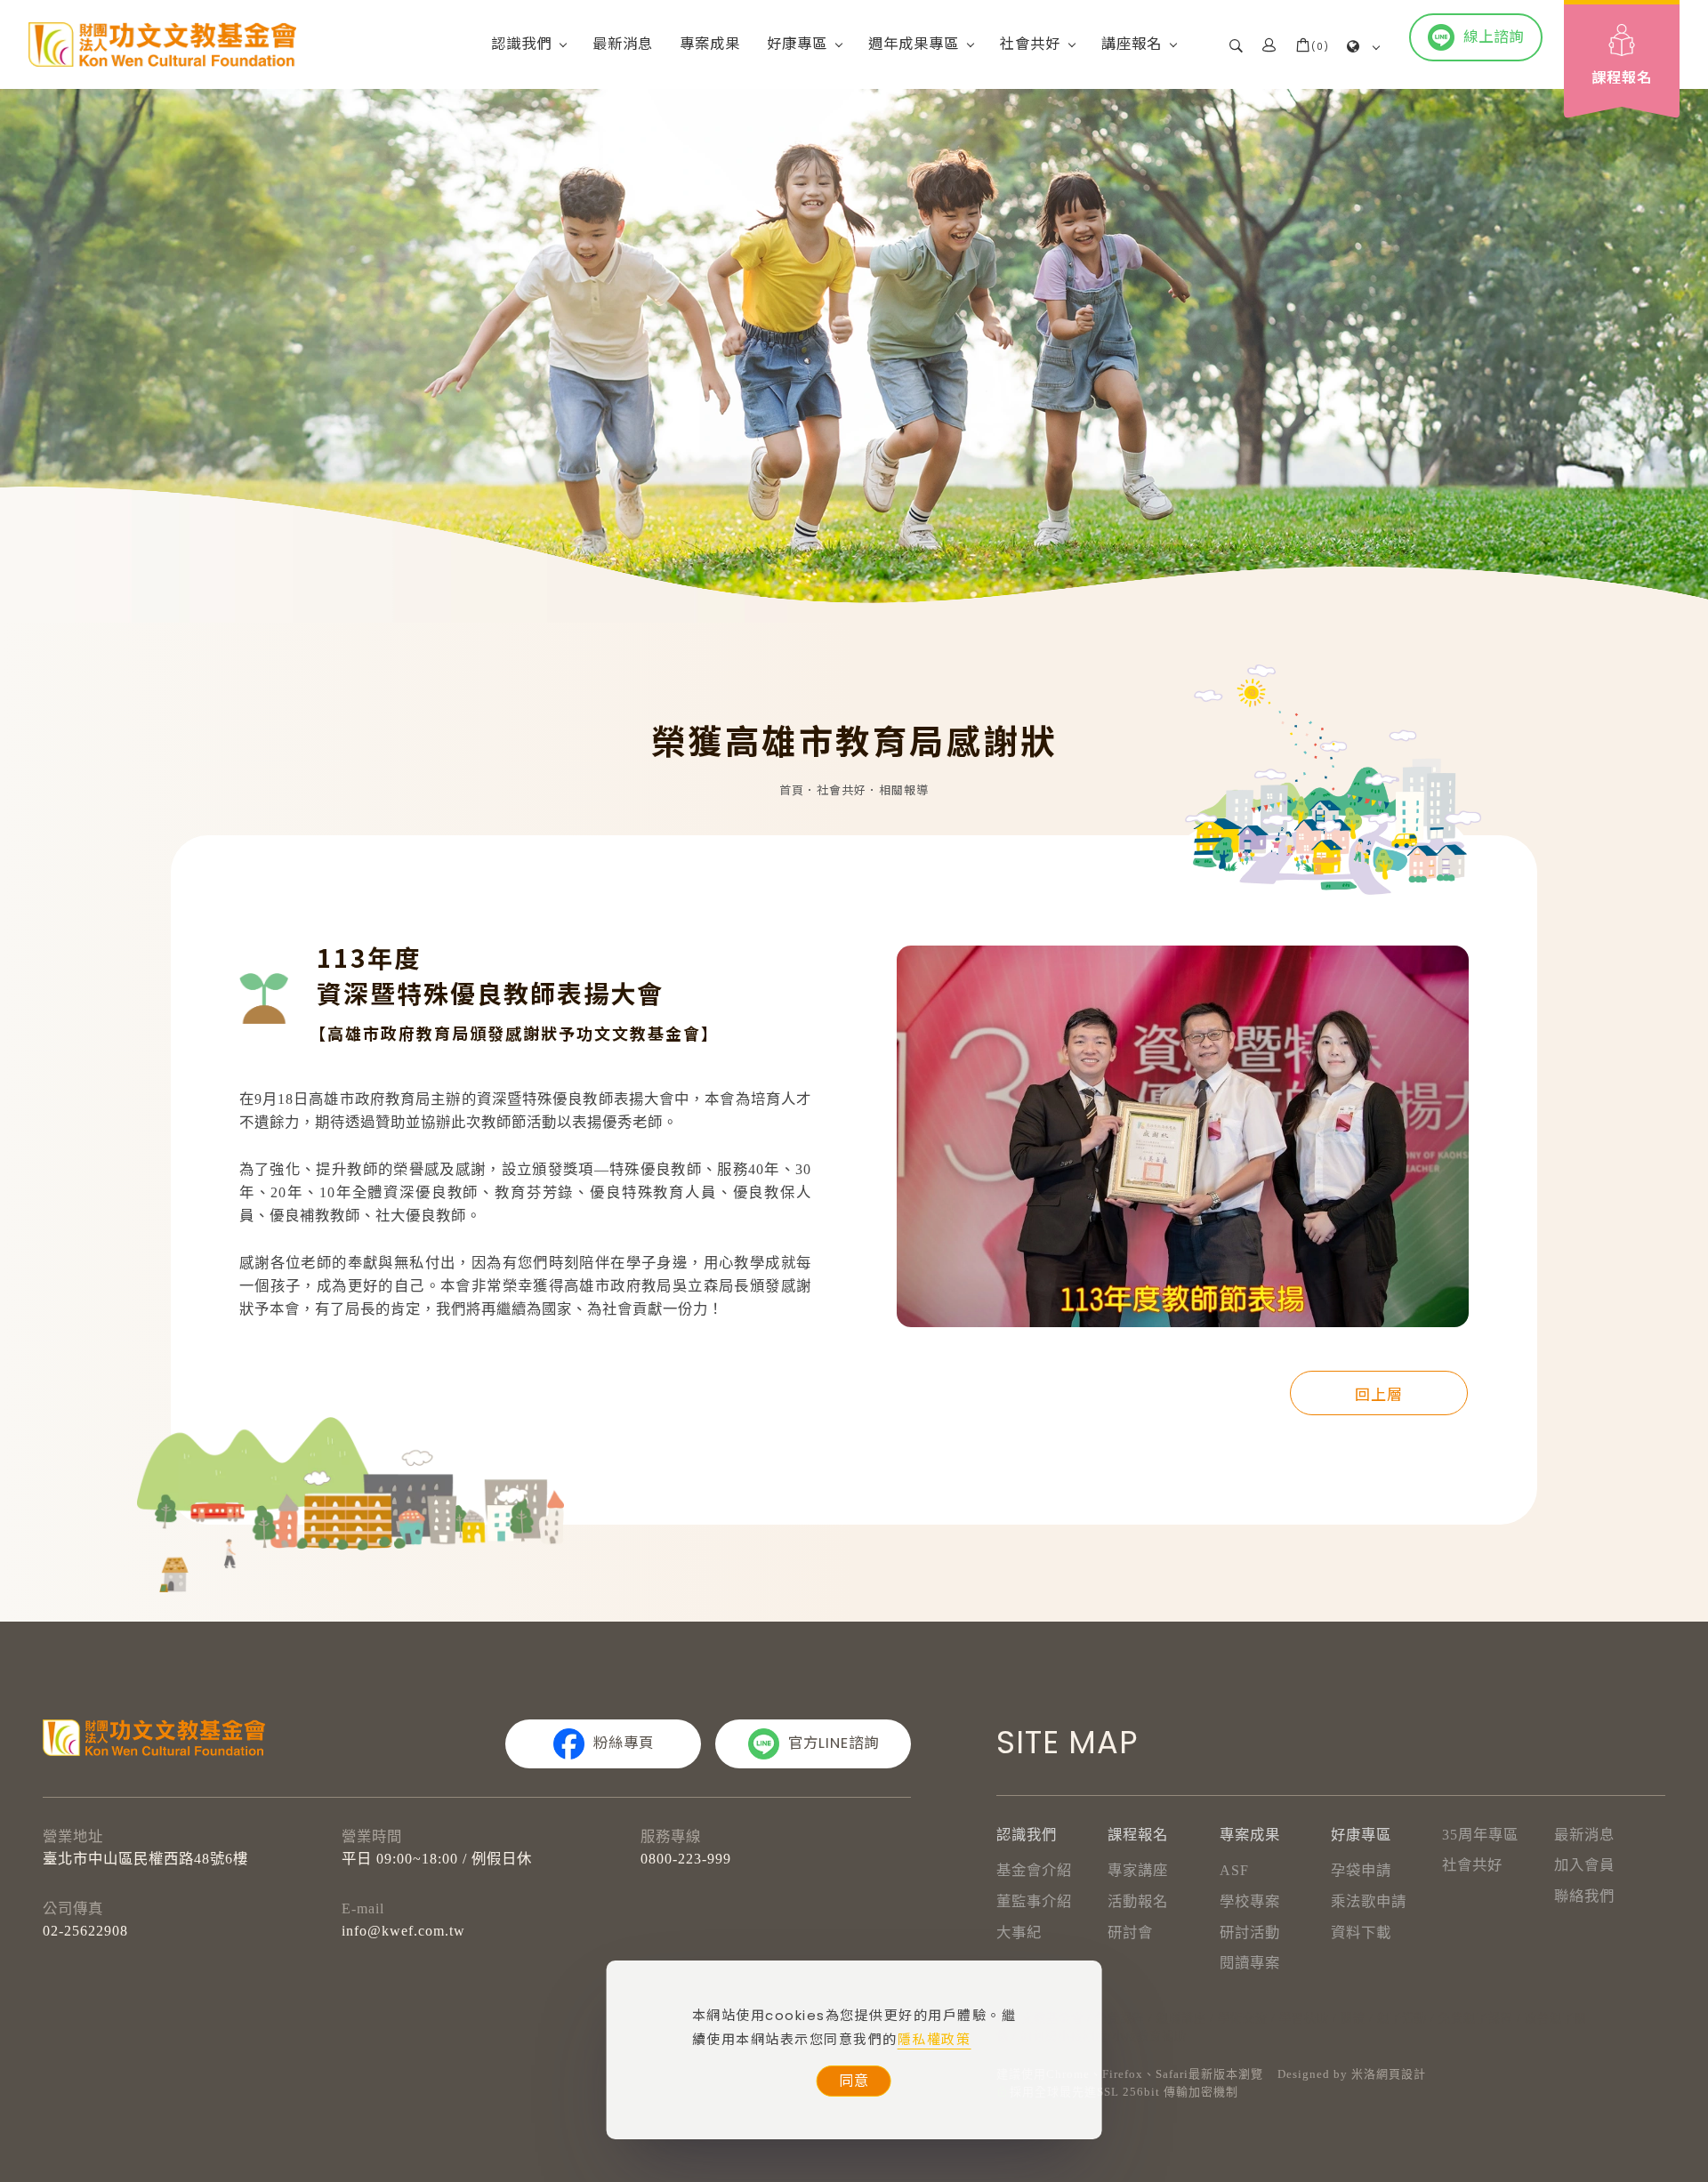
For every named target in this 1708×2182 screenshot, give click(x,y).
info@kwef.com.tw (403, 1931)
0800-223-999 (686, 1859)
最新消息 (623, 44)
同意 (854, 2081)
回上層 (1379, 1393)
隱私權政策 (935, 2039)
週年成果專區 (914, 44)
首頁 (792, 790)
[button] (1237, 44)
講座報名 (1132, 44)
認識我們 (521, 44)
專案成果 (710, 44)
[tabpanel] (854, 356)
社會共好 (1030, 44)
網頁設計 (1401, 2074)
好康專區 (797, 44)
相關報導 (904, 790)
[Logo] (162, 44)
